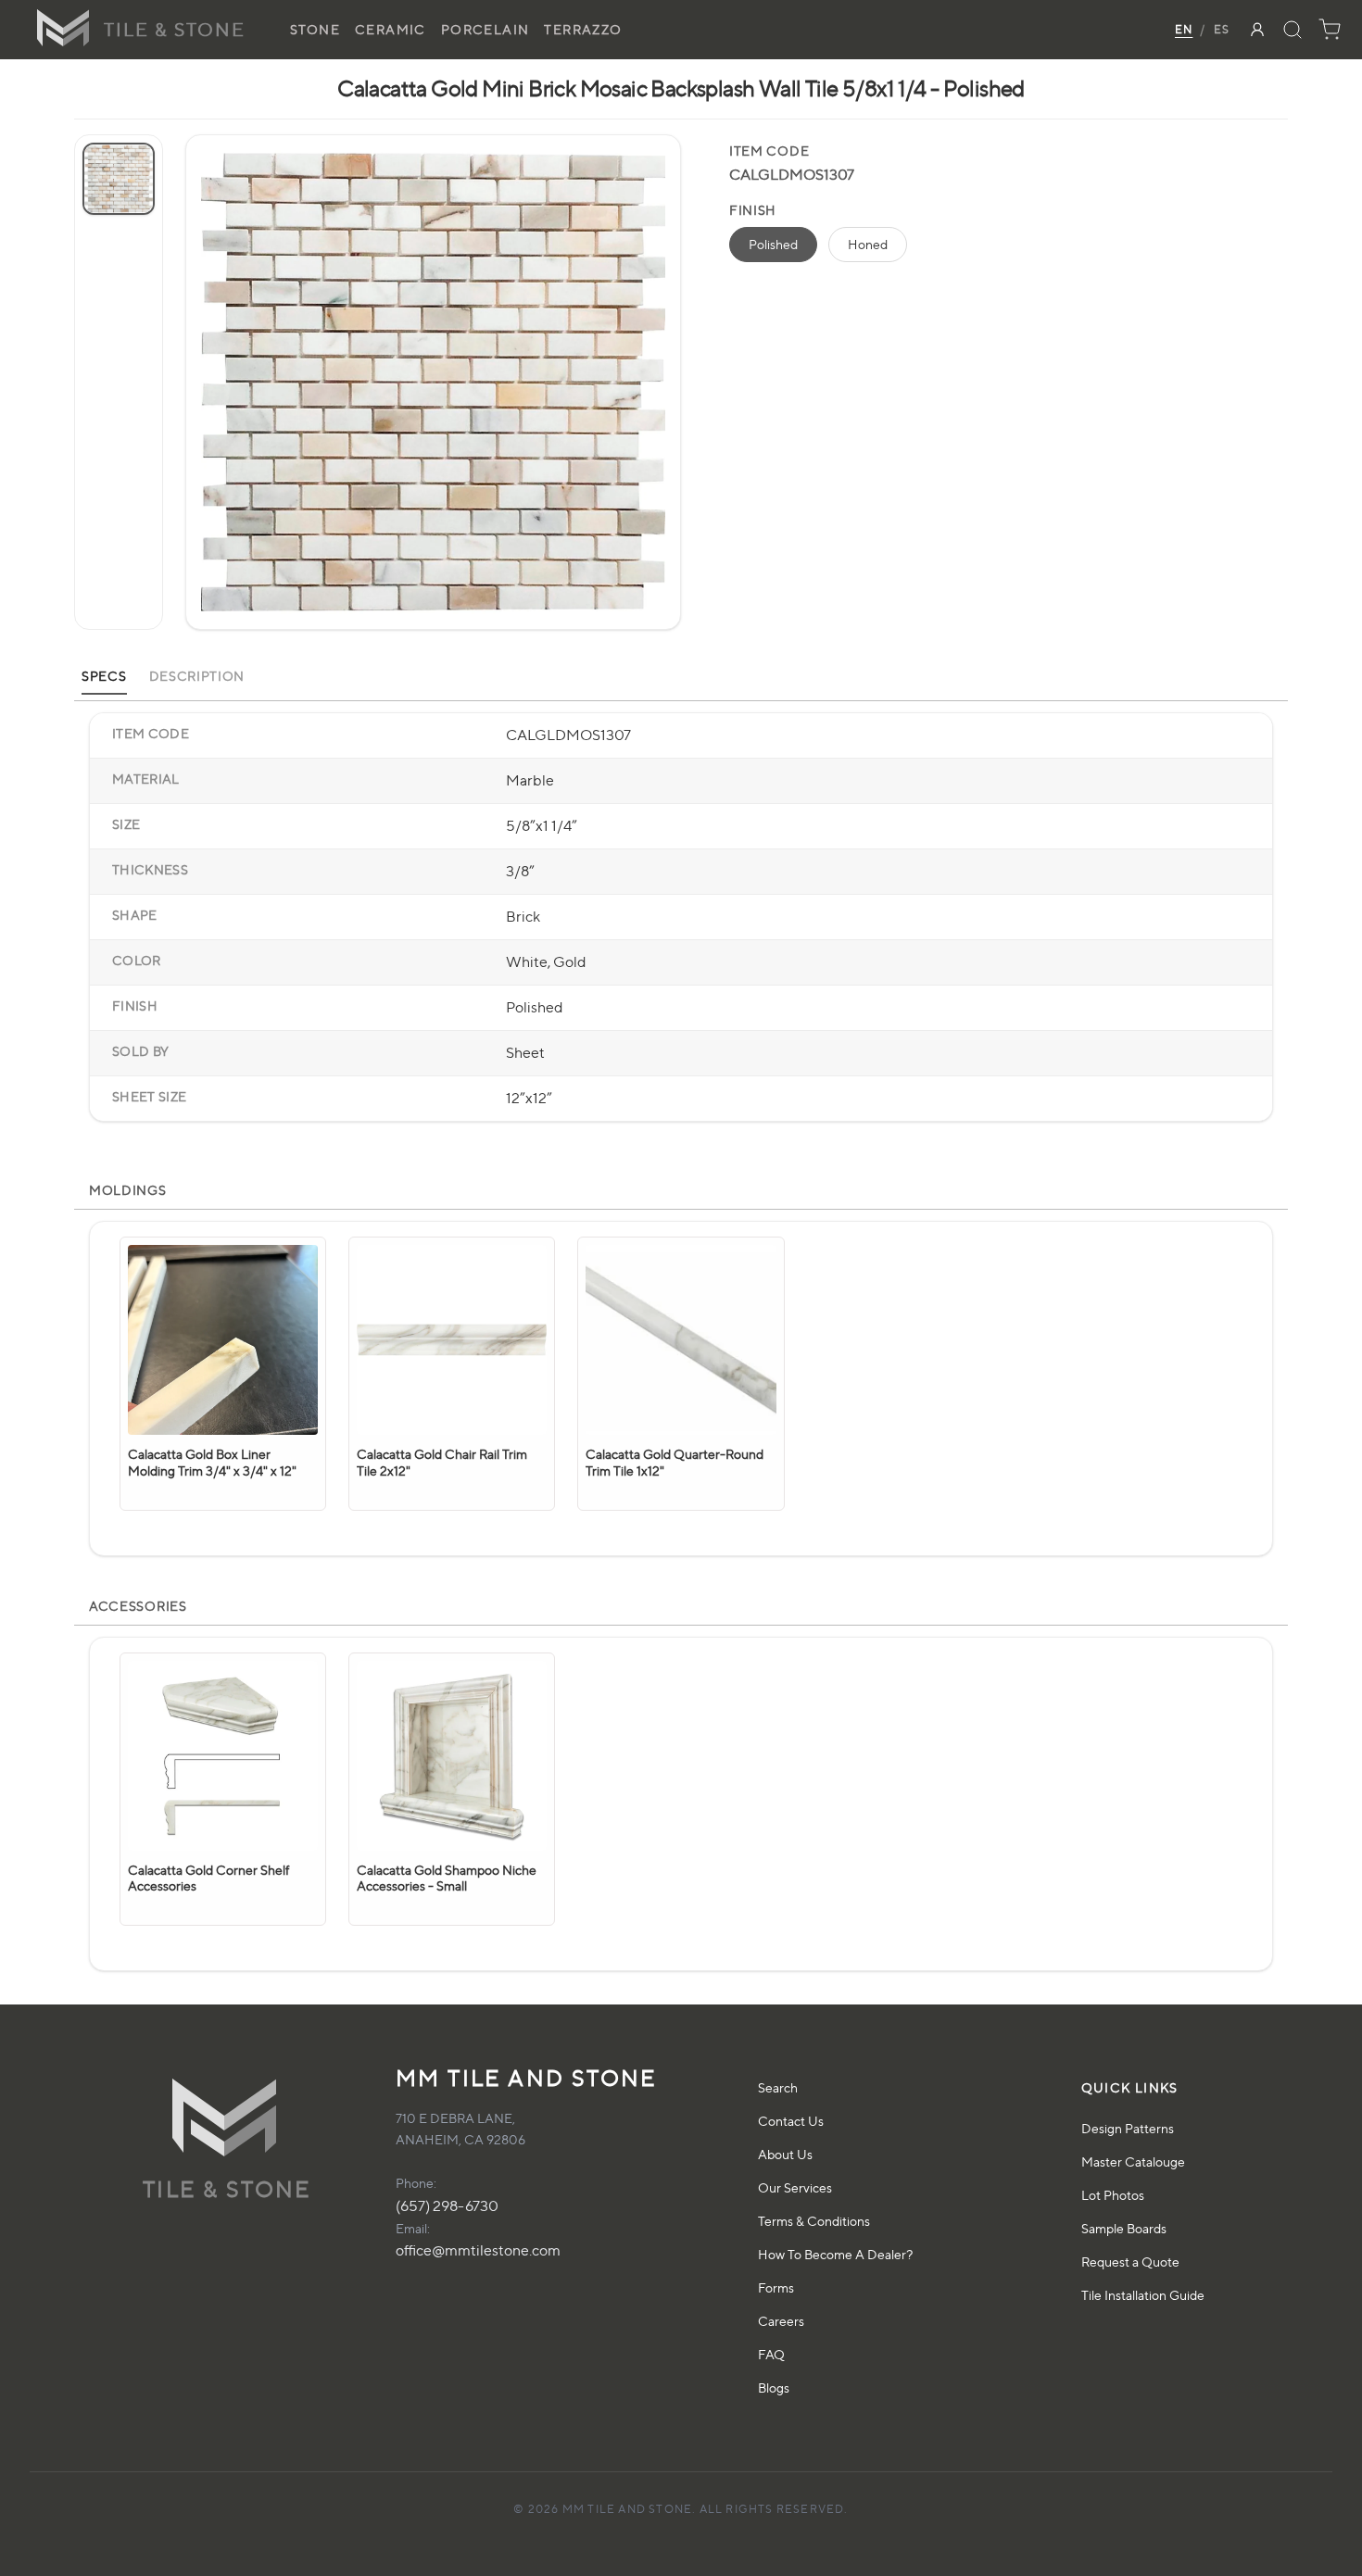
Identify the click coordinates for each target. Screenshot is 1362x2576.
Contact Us (791, 2121)
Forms (776, 2287)
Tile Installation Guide (1143, 2295)
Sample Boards (1124, 2228)
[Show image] (119, 179)
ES (1222, 29)
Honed (868, 244)
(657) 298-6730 (447, 2206)
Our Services (795, 2187)
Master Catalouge (1133, 2161)
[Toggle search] (1293, 30)
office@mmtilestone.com (478, 2250)
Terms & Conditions (814, 2221)
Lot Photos (1113, 2195)
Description (197, 676)
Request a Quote (1130, 2262)
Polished (773, 244)
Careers (781, 2321)
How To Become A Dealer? (835, 2254)
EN (1184, 29)
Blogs (774, 2388)
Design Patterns (1128, 2128)
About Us (785, 2154)
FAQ (771, 2354)
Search (778, 2087)
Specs (104, 676)
